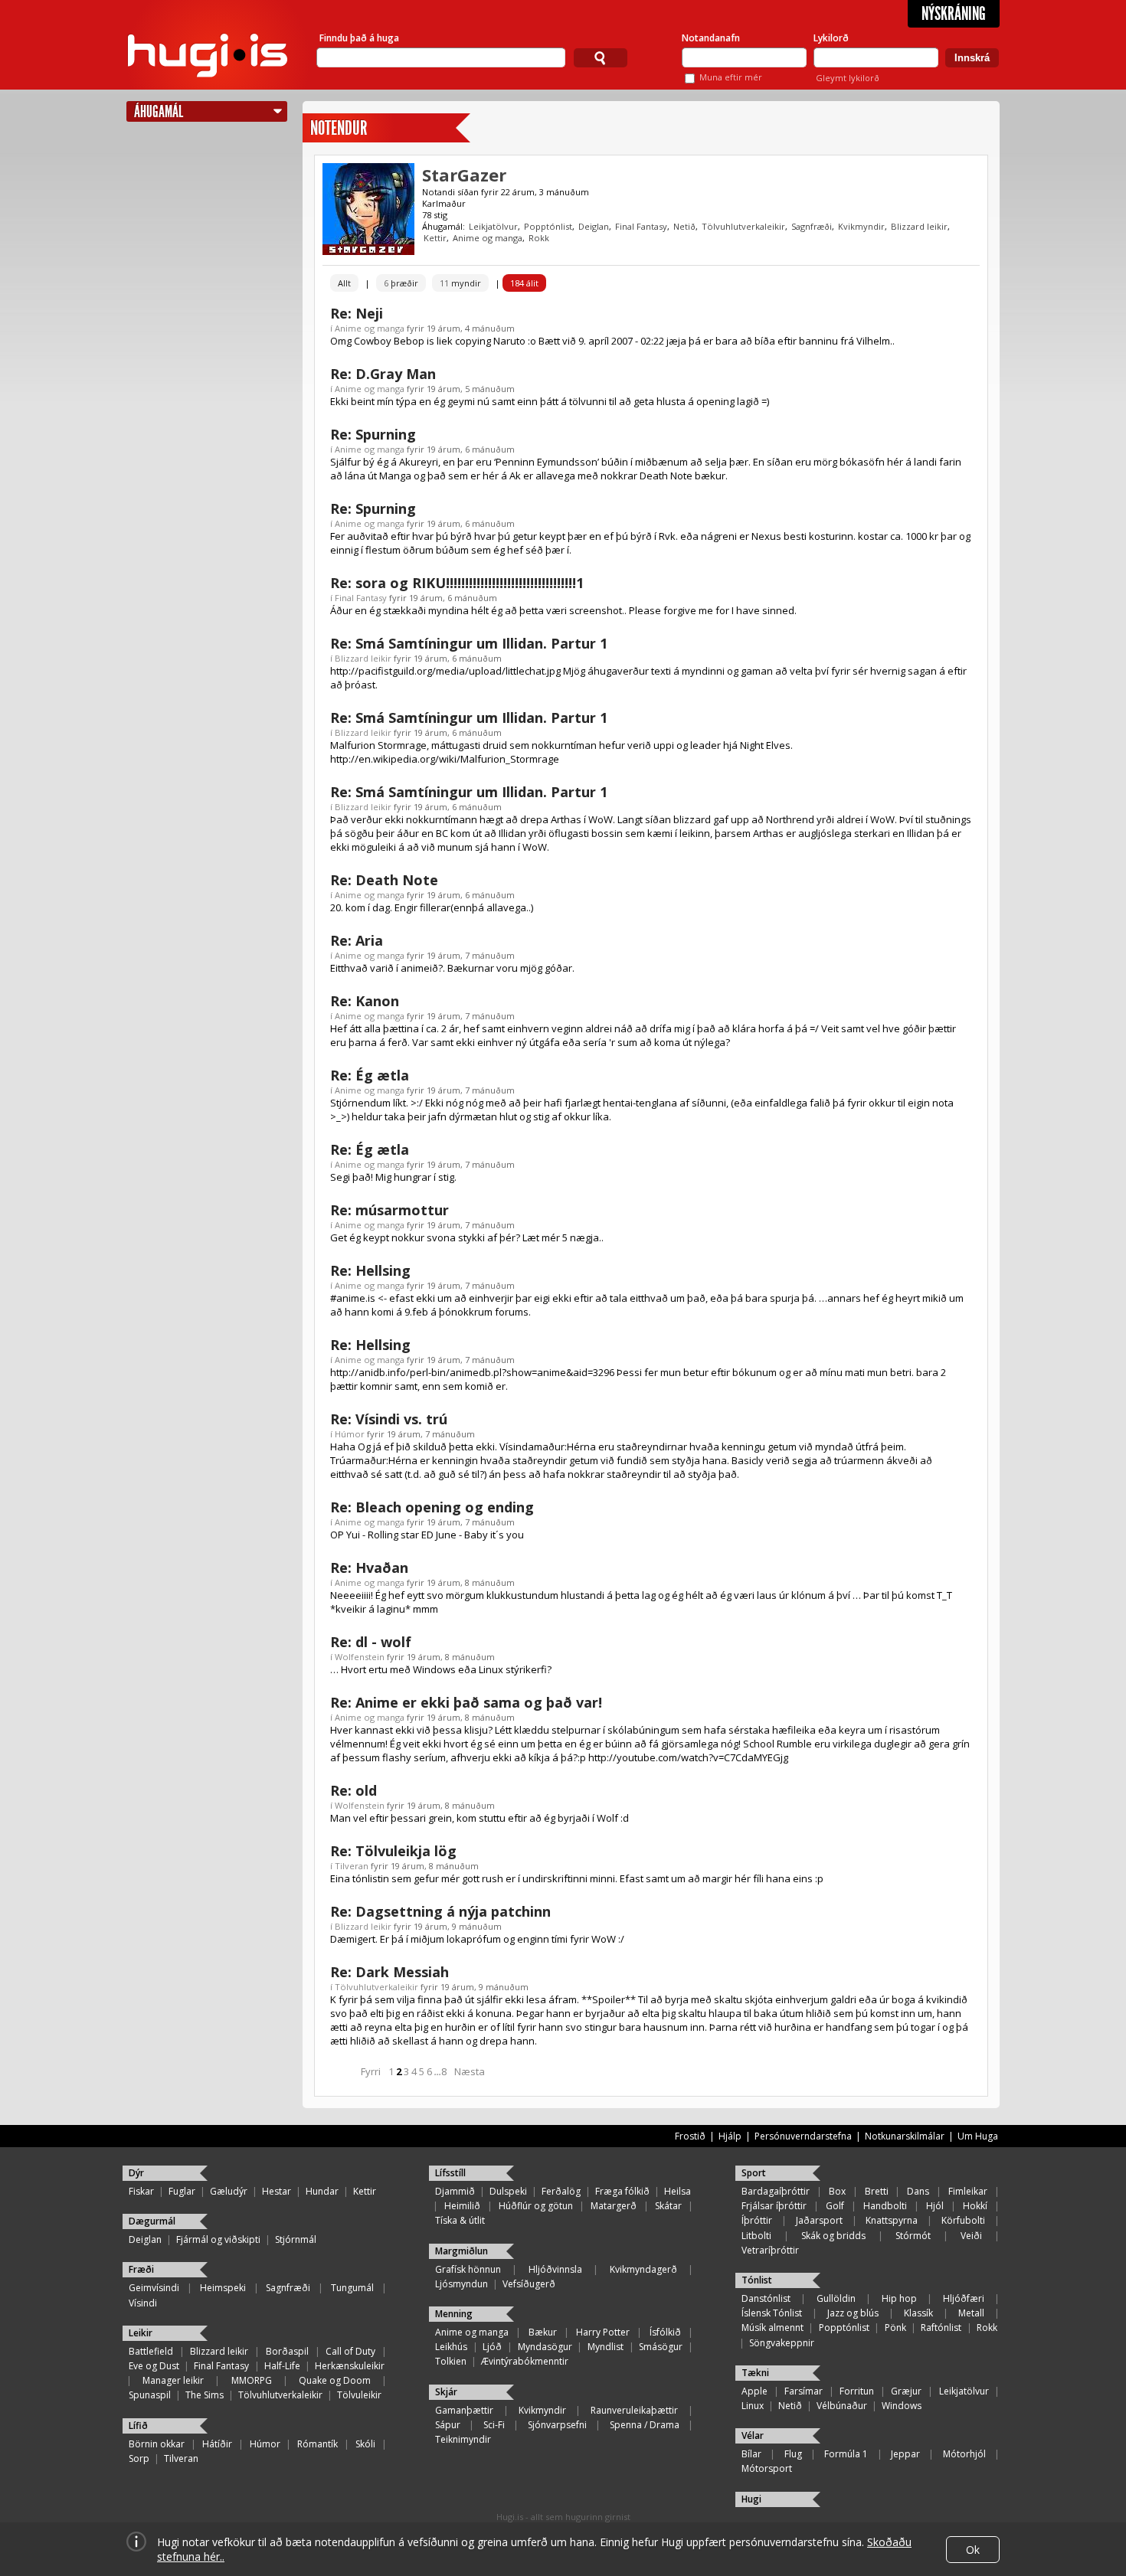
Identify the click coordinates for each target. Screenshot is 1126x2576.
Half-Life (282, 2366)
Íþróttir (757, 2220)
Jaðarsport (819, 2220)
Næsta (470, 2071)
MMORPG (252, 2380)
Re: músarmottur (390, 1210)
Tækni (755, 2373)
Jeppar (905, 2454)
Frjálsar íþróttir (774, 2206)
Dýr (136, 2173)
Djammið (455, 2191)
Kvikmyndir (861, 226)
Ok (973, 2550)
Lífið (138, 2426)
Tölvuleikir (359, 2395)
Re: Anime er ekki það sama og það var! (466, 1702)
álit (524, 283)
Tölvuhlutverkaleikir (743, 226)
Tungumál (352, 2288)
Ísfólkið (665, 2332)
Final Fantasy (641, 226)
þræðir (401, 283)
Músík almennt (772, 2328)
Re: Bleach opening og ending (432, 1507)
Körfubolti (963, 2220)
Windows (902, 2406)
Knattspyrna (892, 2220)
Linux (753, 2406)
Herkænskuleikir (350, 2366)
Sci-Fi (494, 2425)
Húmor (350, 1434)
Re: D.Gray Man (383, 374)
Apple (754, 2391)
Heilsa (678, 2191)
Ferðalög (561, 2191)
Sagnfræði (812, 226)
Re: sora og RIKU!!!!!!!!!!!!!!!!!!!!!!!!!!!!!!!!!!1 (457, 583)
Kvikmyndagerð (643, 2269)
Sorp (139, 2458)
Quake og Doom (335, 2380)
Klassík (918, 2313)
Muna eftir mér (731, 77)
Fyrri (371, 2071)
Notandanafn (711, 38)
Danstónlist (766, 2298)
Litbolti (756, 2236)
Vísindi (143, 2303)
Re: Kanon (365, 1001)
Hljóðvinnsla (555, 2269)
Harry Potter (603, 2332)
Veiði (971, 2236)
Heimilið (462, 2206)
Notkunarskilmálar (905, 2136)
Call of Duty (350, 2351)
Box (837, 2191)
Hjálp (730, 2136)
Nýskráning (954, 14)
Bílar (751, 2454)
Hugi (751, 2499)
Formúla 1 (846, 2454)
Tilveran (352, 1866)
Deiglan (594, 226)
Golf (835, 2206)
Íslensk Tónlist (772, 2313)
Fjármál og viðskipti (218, 2239)
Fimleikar (968, 2191)
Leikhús (451, 2347)
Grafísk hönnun (468, 2269)
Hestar (277, 2191)
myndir (460, 283)
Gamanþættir (464, 2410)
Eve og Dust (154, 2366)
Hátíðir (217, 2444)
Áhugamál (159, 111)
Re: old (354, 1790)
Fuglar (182, 2191)
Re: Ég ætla (370, 1075)
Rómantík (318, 2444)
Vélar (753, 2435)
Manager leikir (173, 2380)
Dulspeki (508, 2191)
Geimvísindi (154, 2288)
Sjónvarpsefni (557, 2425)
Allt (344, 283)
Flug (793, 2454)
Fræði (141, 2269)
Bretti (877, 2191)
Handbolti (885, 2206)
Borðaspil (287, 2351)
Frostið (690, 2136)
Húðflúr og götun (536, 2206)
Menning (454, 2314)
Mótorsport (767, 2468)
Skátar (668, 2206)
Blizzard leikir (919, 226)
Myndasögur (545, 2347)
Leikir (141, 2333)
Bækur (543, 2332)
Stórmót (913, 2236)
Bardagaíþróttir (776, 2191)
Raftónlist (941, 2328)
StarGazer (464, 175)
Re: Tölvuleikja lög (393, 1851)
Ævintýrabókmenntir (525, 2361)
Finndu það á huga (359, 38)
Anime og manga (488, 238)
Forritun (857, 2391)
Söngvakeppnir (782, 2343)
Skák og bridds (833, 2236)
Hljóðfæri (964, 2298)
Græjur (906, 2391)
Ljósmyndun (462, 2284)
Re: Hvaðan (369, 1568)
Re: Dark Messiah (390, 1972)
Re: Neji (357, 313)
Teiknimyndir (463, 2439)
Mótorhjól (964, 2454)
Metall (971, 2313)
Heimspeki (223, 2288)
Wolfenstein (360, 1657)
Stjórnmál (296, 2239)
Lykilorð (831, 38)
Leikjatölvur (493, 226)
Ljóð (492, 2347)
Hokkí (975, 2206)
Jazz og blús (853, 2313)
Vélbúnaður (842, 2406)
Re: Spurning (373, 434)
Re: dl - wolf (371, 1642)
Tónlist (757, 2280)
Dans (918, 2191)
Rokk (539, 238)
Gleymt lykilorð (848, 78)
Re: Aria (357, 940)
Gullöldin (836, 2298)
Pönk (895, 2328)
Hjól (935, 2206)
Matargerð (614, 2206)
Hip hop (899, 2298)
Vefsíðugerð (529, 2284)
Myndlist (606, 2347)
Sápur (448, 2425)
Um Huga (978, 2136)
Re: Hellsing (370, 1270)
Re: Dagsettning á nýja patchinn (440, 1911)
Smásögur (661, 2347)
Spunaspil (150, 2395)
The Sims (205, 2395)
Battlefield (151, 2351)
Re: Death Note (384, 880)
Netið (684, 226)
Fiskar (141, 2191)
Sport (754, 2173)
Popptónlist (548, 226)
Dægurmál (152, 2221)
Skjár (446, 2392)
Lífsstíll (450, 2173)
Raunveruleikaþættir (634, 2410)
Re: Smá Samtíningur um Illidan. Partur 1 (469, 643)
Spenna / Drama (645, 2425)
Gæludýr (229, 2191)
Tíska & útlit (460, 2220)
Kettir (435, 238)
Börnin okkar (157, 2444)
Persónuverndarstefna (803, 2136)
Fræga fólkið (622, 2191)
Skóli (365, 2444)
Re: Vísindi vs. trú (389, 1419)
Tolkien (451, 2361)
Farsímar (804, 2391)
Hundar (322, 2191)
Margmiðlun (462, 2251)
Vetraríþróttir (770, 2250)
